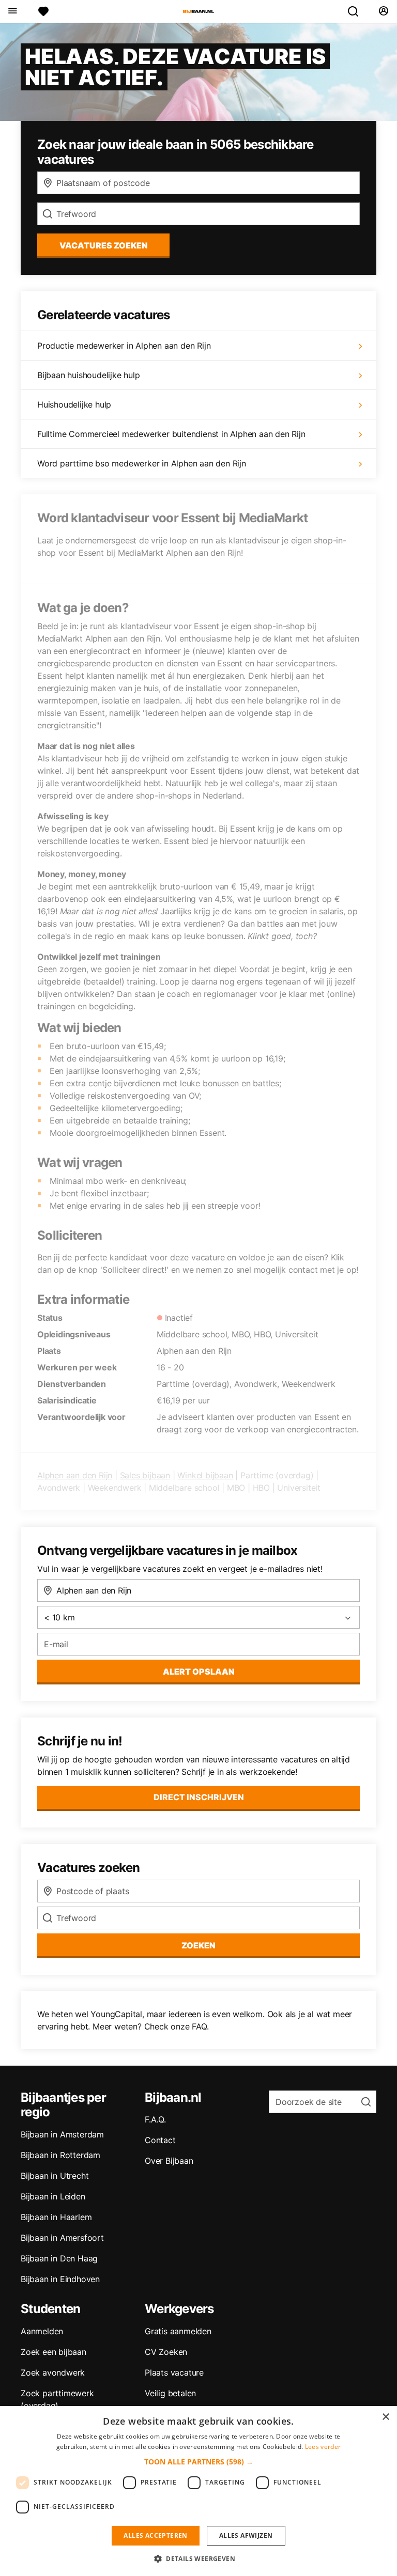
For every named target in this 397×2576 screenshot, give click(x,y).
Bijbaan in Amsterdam (62, 2134)
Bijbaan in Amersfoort (62, 2238)
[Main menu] (12, 11)
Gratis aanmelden (178, 2331)
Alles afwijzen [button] (246, 2535)
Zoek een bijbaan (54, 2352)
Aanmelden (42, 2331)
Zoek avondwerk (53, 2372)
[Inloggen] (383, 11)
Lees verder (323, 2447)
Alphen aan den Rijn (75, 1475)
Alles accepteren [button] (155, 2535)
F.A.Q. (155, 2119)
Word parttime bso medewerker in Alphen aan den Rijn (142, 463)
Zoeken (198, 1945)
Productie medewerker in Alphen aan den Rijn (124, 346)
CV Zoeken (166, 2352)
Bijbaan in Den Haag (59, 2258)
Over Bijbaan (169, 2161)
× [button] (385, 2417)
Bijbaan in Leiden (53, 2196)
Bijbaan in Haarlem (56, 2217)
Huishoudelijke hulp (74, 404)
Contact (160, 2140)
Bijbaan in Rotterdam (60, 2155)
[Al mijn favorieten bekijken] (43, 11)
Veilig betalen (170, 2393)
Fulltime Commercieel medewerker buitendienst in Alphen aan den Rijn (171, 434)
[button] (199, 2462)
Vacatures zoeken (104, 245)
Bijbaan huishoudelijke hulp (89, 375)
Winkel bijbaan (205, 1475)
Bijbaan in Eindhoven (60, 2279)
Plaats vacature (174, 2372)
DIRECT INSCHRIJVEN (199, 1797)
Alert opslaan (199, 1672)
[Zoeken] (357, 11)
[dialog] (198, 2491)
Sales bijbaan (145, 1475)
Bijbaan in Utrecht (55, 2176)
